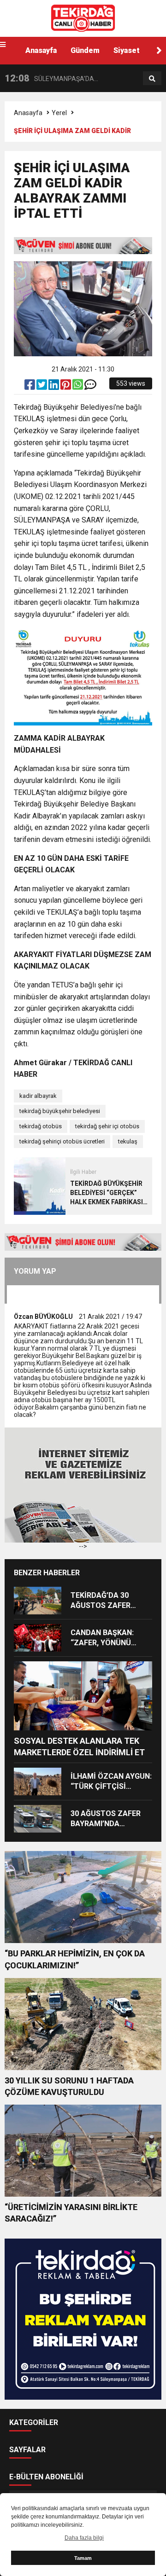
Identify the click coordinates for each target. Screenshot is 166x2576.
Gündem (85, 50)
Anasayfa (41, 50)
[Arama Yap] (152, 79)
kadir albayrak (38, 1096)
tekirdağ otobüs (41, 1126)
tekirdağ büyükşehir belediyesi (60, 1111)
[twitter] (42, 387)
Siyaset (127, 50)
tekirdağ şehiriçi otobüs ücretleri (62, 1141)
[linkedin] (54, 387)
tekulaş (128, 1141)
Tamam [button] (83, 2558)
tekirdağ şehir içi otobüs (107, 1126)
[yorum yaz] (90, 387)
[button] (159, 51)
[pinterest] (66, 387)
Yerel (59, 113)
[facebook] (30, 387)
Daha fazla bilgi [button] (84, 2538)
